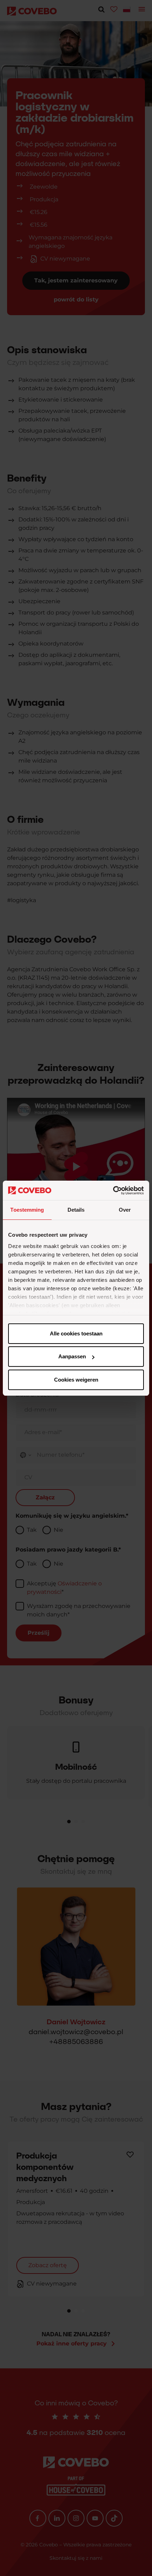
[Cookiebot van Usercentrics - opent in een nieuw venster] (113, 1191)
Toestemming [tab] (27, 1210)
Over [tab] (125, 1210)
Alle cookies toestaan (76, 1333)
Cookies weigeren (76, 1380)
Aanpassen (72, 1356)
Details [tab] (76, 1210)
